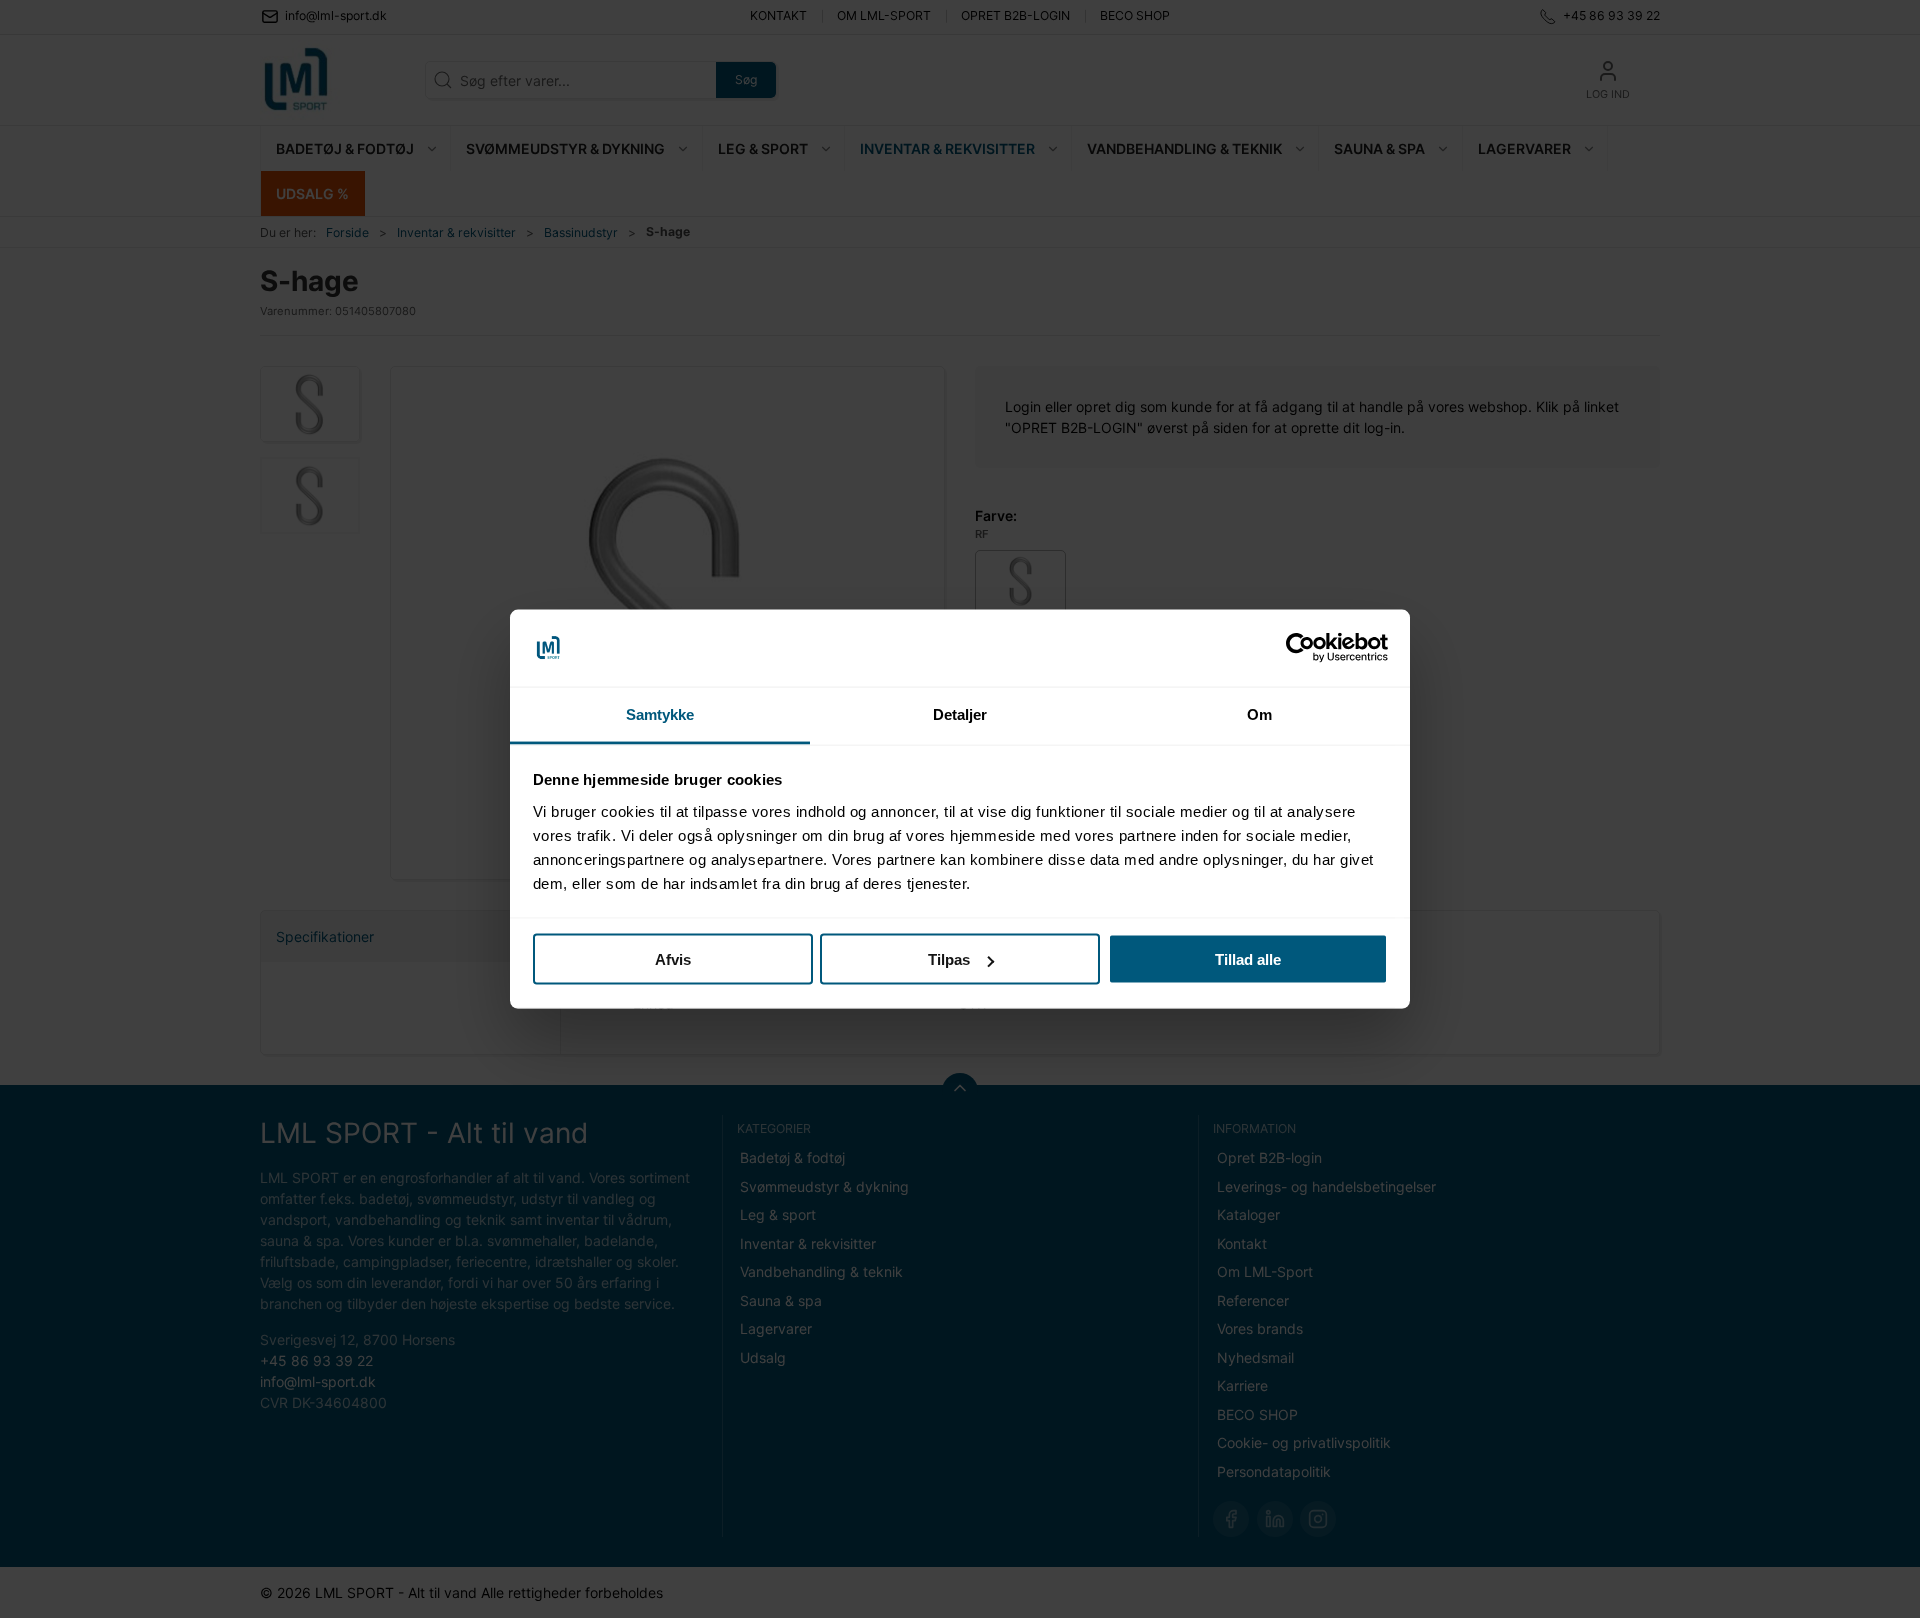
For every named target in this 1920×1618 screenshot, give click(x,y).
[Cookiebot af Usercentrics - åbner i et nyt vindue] (1300, 648)
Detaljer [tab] (960, 713)
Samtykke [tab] (660, 713)
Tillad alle (1248, 959)
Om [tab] (1259, 713)
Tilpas (949, 959)
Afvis (673, 959)
